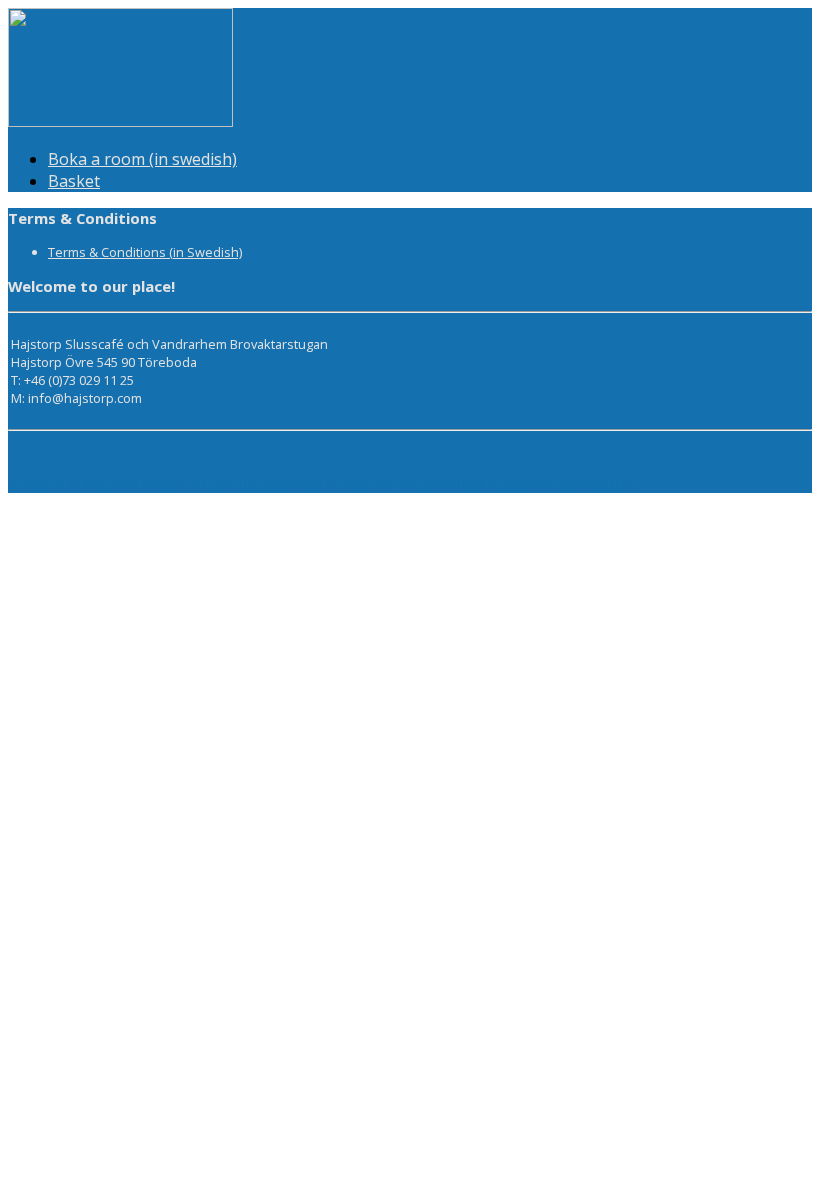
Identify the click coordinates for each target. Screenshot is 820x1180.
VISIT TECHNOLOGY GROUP (104, 484)
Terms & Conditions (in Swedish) (145, 252)
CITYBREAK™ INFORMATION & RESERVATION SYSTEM (479, 484)
